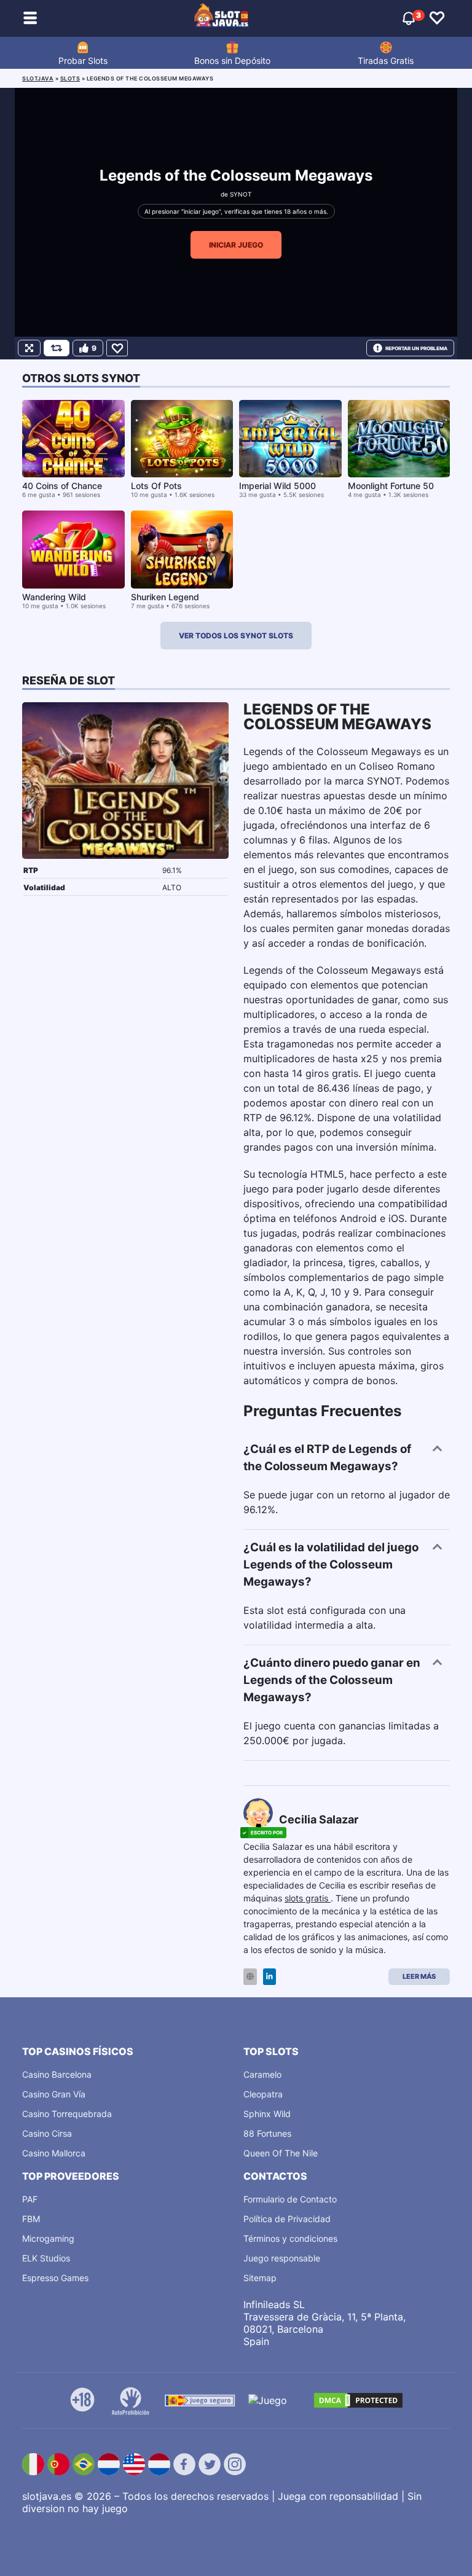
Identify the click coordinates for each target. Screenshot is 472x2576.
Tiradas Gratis (386, 61)
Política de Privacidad (287, 2219)
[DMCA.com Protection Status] (358, 2400)
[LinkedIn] (269, 1977)
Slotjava (38, 78)
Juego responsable (282, 2258)
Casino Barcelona (57, 2074)
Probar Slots (83, 61)
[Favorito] (117, 348)
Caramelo (262, 2074)
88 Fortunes (267, 2133)
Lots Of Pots (156, 486)
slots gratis (308, 1898)
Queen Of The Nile (281, 2153)
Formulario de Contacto (290, 2199)
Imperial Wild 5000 (277, 486)
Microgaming (48, 2238)
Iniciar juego (236, 245)
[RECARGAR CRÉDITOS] (57, 348)
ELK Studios (46, 2258)
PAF (30, 2199)
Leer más (419, 1976)
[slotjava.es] (222, 18)
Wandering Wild (54, 597)
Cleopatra (263, 2094)
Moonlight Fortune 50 (391, 486)
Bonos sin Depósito (232, 61)
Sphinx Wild (267, 2114)
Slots (70, 78)
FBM (31, 2219)
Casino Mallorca (54, 2153)
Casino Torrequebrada (67, 2114)
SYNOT (241, 194)
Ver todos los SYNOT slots (236, 636)
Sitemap (260, 2278)
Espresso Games (55, 2278)
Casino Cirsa (47, 2133)
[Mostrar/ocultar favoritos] (437, 18)
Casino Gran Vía (54, 2094)
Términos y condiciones (290, 2238)
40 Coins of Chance (62, 486)
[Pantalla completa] (29, 348)
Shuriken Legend (165, 597)
